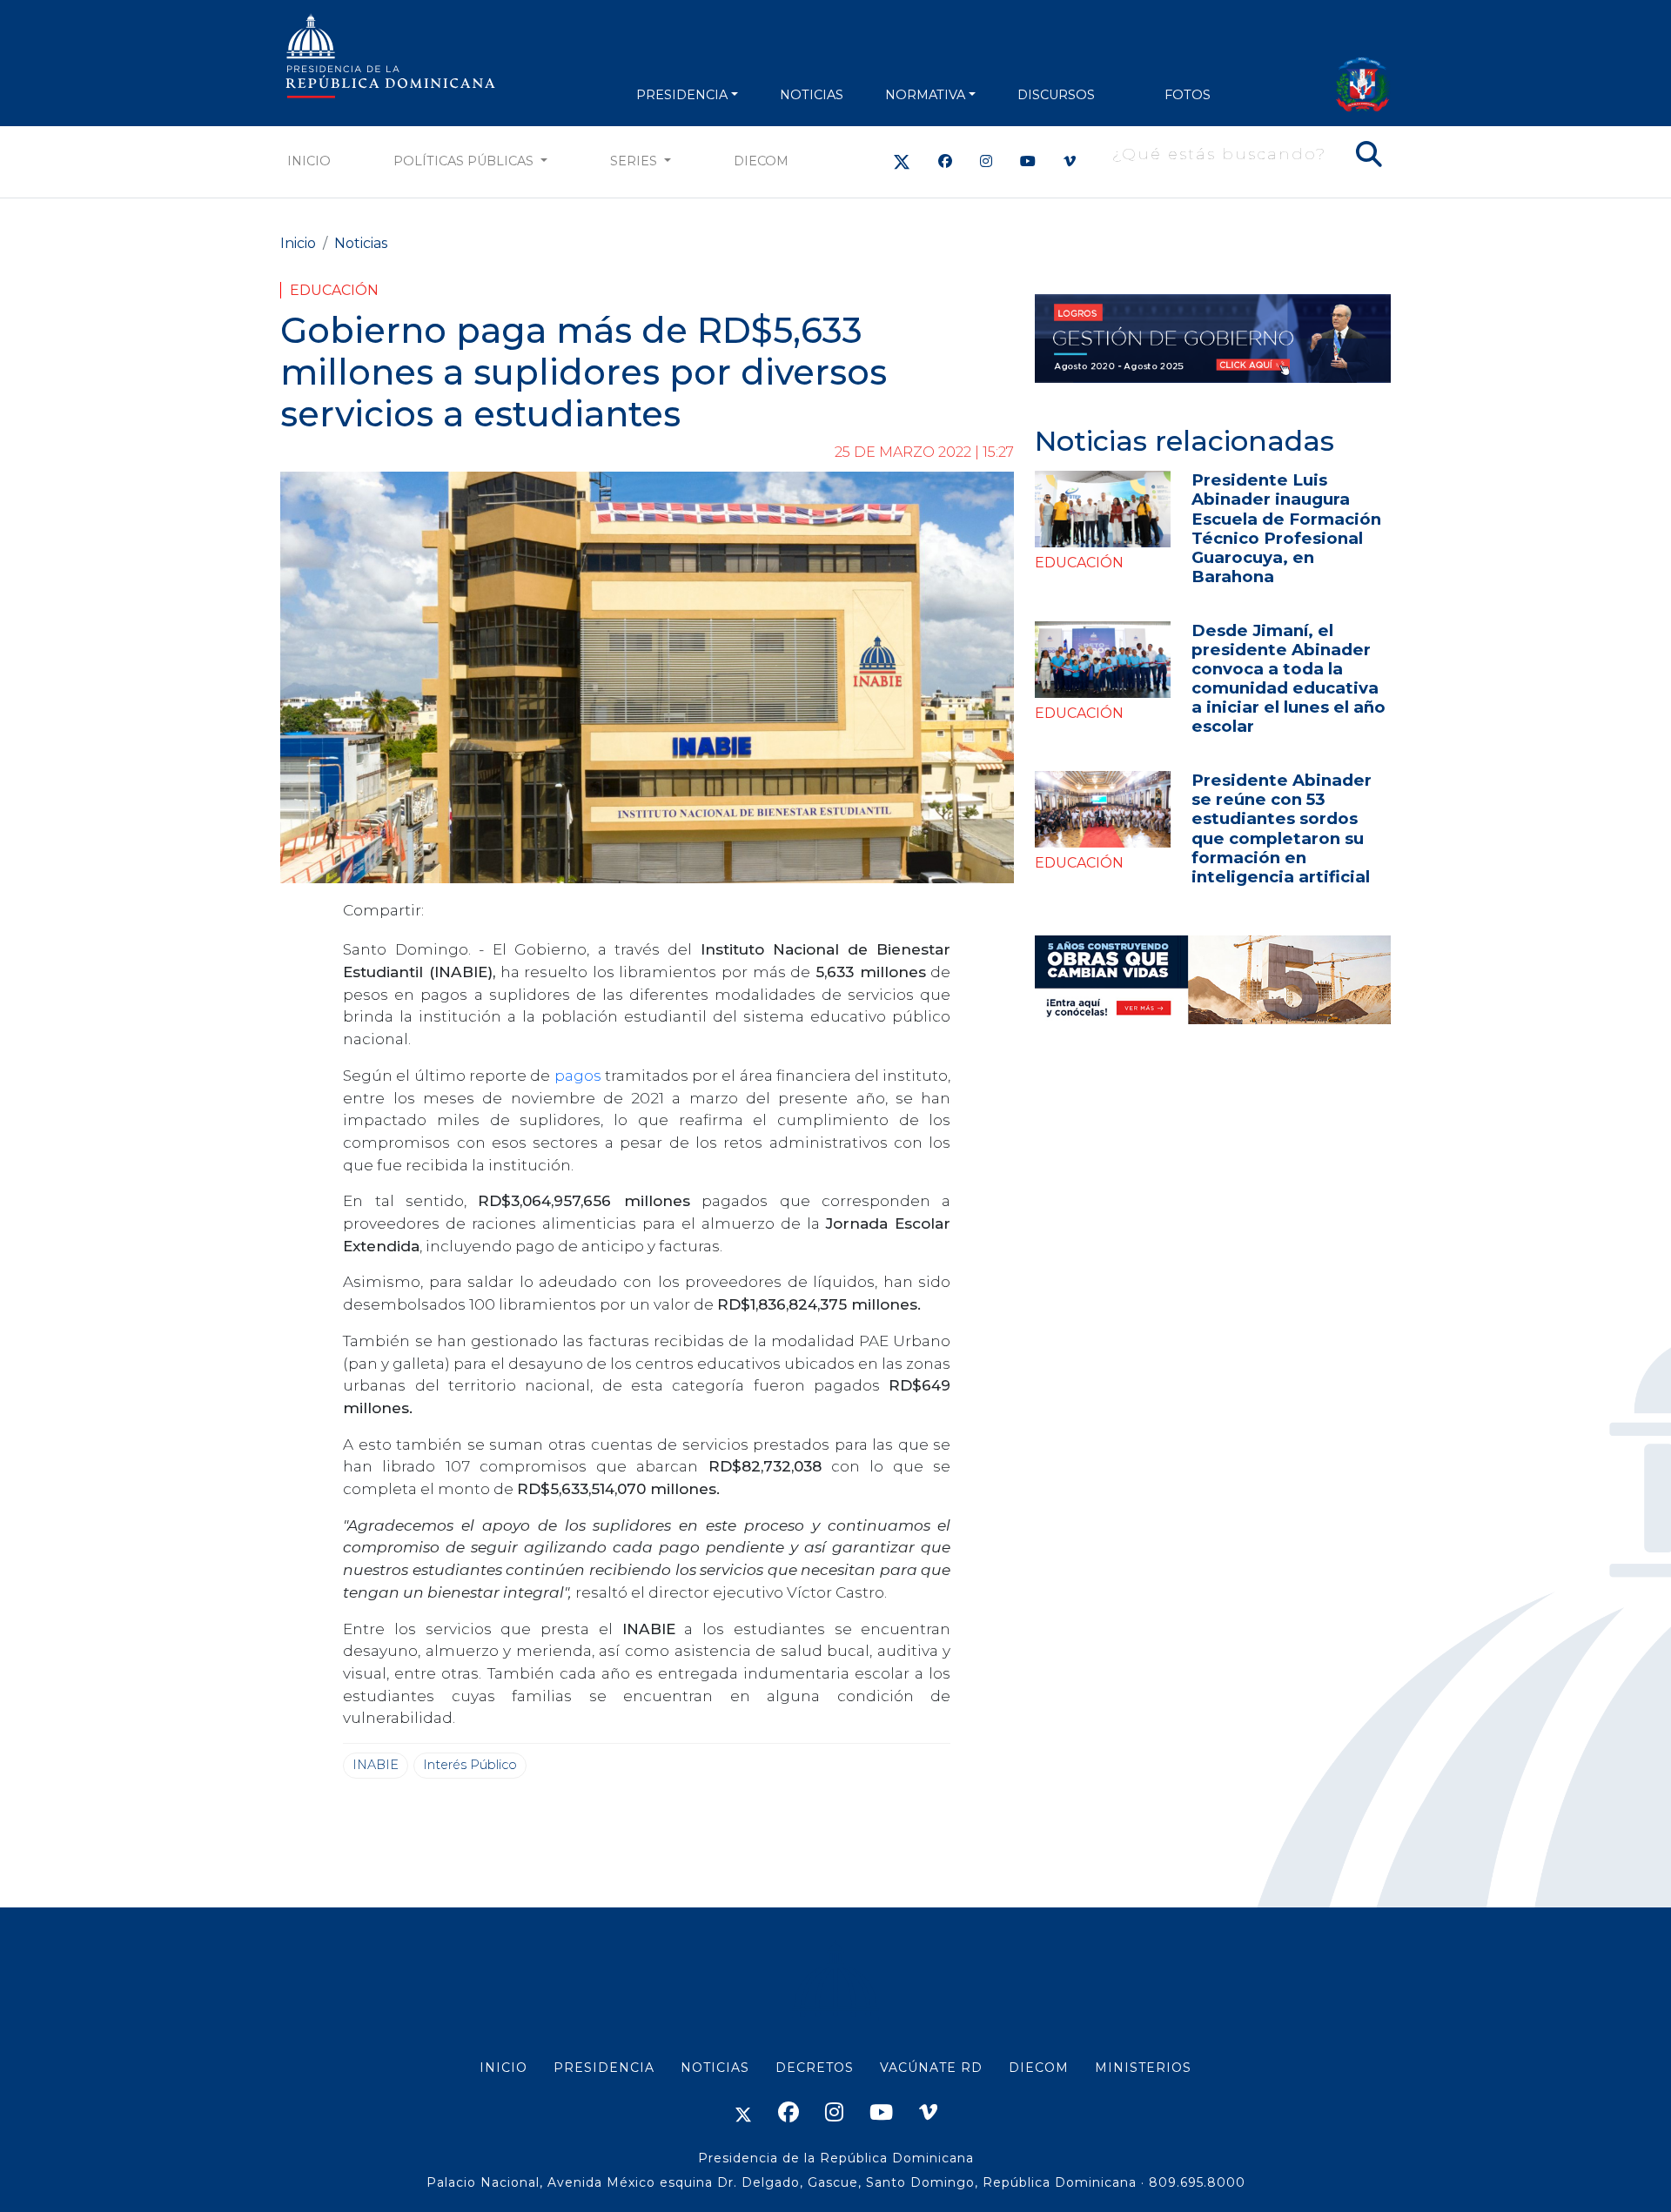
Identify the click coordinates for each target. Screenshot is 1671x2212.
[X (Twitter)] (902, 161)
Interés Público (470, 1765)
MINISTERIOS (1143, 2068)
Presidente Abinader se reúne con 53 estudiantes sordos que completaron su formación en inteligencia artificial (1282, 828)
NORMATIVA (925, 95)
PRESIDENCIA (682, 95)
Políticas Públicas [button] (465, 161)
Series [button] (635, 161)
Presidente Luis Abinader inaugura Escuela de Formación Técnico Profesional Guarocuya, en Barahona (1286, 528)
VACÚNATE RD (931, 2068)
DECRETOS (815, 2068)
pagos (578, 1075)
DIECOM (761, 161)
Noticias (361, 243)
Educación (334, 290)
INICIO (503, 2068)
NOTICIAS (812, 95)
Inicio (309, 161)
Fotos (1188, 95)
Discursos (1056, 95)
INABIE (376, 1765)
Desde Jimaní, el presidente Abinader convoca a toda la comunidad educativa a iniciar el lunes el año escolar (1288, 678)
